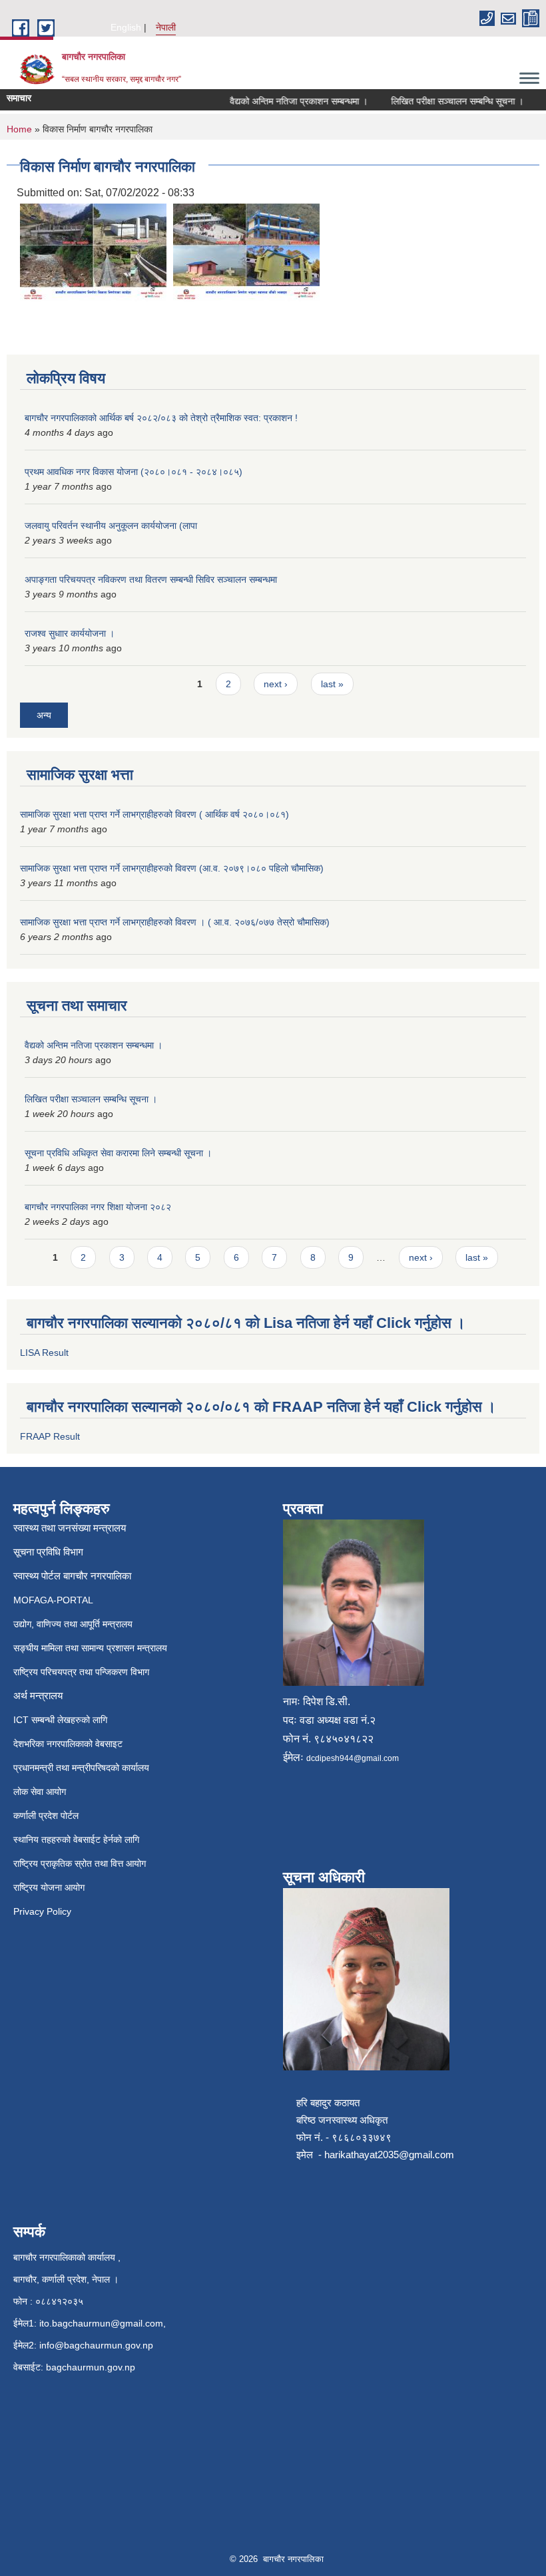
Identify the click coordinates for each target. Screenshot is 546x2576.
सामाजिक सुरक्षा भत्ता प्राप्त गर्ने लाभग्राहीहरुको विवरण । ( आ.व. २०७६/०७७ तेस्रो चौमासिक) (175, 922)
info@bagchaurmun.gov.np (96, 2345)
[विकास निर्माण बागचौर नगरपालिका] (93, 252)
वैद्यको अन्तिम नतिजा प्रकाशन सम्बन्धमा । (282, 101)
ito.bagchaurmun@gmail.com (101, 2323)
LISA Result (44, 1353)
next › (276, 684)
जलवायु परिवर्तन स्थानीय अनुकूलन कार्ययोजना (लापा (111, 526)
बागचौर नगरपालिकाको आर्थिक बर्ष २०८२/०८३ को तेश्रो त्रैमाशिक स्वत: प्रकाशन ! (161, 418)
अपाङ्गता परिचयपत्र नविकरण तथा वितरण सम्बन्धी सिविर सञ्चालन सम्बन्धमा (151, 579)
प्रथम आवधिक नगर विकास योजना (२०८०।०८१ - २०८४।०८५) (134, 472)
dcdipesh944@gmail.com (353, 1758)
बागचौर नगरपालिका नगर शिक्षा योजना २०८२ (98, 1207)
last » (332, 684)
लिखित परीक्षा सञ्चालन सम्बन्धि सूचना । (440, 101)
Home (19, 129)
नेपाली (166, 27)
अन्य (44, 715)
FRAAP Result (50, 1436)
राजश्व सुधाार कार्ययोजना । (70, 633)
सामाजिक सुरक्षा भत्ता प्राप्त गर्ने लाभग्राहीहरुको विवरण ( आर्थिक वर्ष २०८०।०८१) (154, 814)
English (126, 27)
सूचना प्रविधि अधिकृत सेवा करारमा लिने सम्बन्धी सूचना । (118, 1153)
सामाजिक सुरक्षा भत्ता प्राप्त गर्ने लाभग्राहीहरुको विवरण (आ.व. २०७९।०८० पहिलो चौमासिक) (172, 868)
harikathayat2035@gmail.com (389, 2155)
